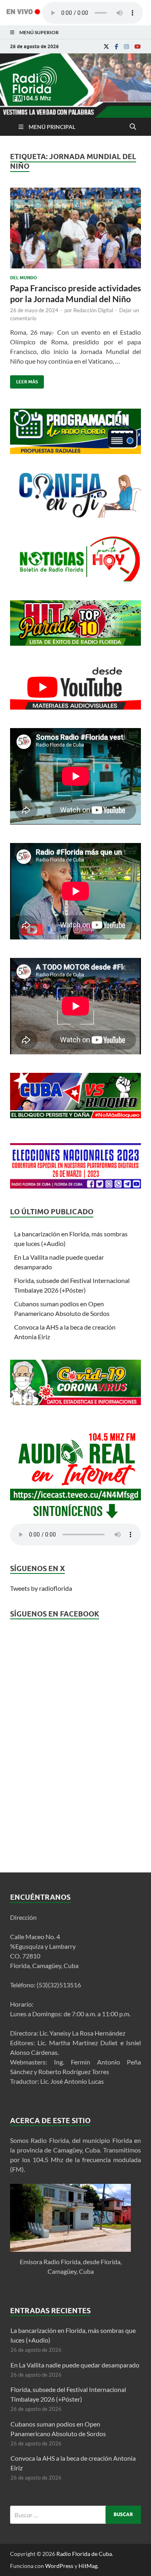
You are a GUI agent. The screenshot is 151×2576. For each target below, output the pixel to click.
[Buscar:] (75, 2515)
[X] (106, 47)
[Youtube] (138, 47)
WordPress (59, 2566)
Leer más (24, 380)
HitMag (88, 2566)
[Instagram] (126, 47)
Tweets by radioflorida (41, 1588)
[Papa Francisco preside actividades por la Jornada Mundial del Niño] (75, 231)
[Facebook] (117, 47)
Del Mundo (24, 278)
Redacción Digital (93, 310)
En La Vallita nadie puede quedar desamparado (75, 2365)
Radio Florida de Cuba (84, 2554)
